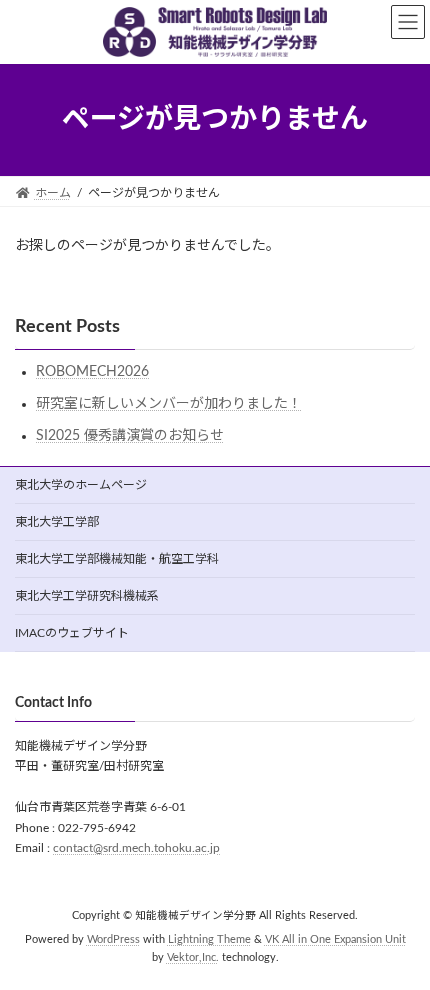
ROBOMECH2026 (92, 372)
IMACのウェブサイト (72, 633)
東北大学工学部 (57, 522)
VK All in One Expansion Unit (335, 941)
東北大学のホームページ (81, 485)
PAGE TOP (398, 938)
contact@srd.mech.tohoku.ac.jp (136, 849)
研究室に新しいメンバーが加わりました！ (169, 404)
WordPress (113, 941)
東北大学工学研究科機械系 (87, 596)
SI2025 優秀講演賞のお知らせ (130, 436)
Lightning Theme (209, 941)
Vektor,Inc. (193, 959)
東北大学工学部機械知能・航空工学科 (117, 559)
